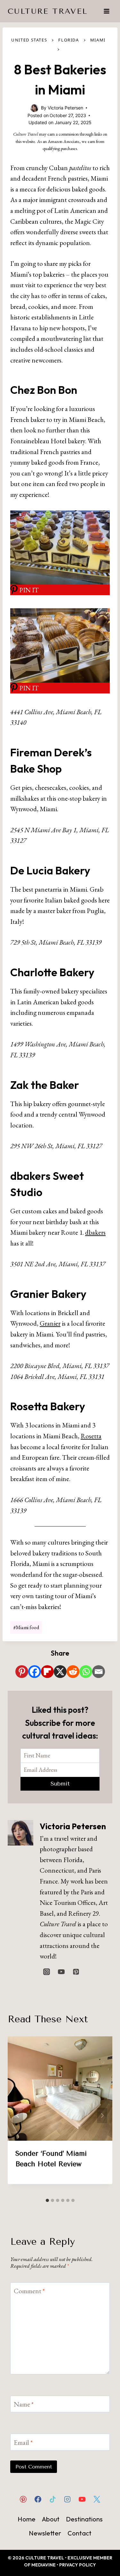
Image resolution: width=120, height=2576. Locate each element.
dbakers (95, 1232)
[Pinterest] (22, 1672)
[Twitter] (97, 2499)
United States (29, 40)
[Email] (99, 1672)
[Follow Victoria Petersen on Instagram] (46, 1972)
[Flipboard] (47, 1672)
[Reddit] (73, 1672)
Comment (29, 2291)
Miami (98, 40)
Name (24, 2404)
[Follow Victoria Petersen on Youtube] (61, 1972)
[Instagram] (68, 2499)
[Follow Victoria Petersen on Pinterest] (76, 1972)
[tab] (47, 2200)
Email (23, 2442)
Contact (80, 2533)
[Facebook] (35, 1672)
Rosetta (91, 1436)
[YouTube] (82, 2499)
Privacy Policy (78, 2565)
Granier (50, 1323)
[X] (60, 1672)
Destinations (84, 2519)
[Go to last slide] (18, 2115)
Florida (68, 40)
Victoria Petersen (73, 1826)
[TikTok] (52, 2499)
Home (27, 2519)
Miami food (26, 1627)
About (51, 2519)
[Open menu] (106, 11)
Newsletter (45, 2533)
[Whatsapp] (86, 1672)
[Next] (102, 2115)
